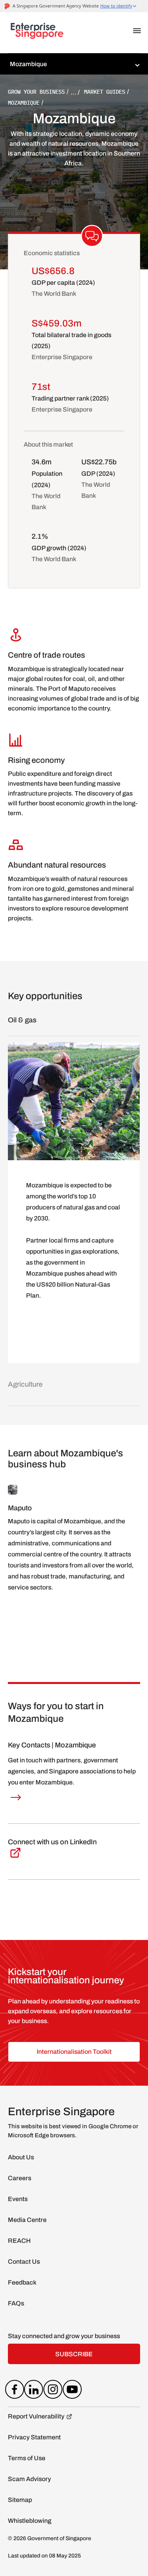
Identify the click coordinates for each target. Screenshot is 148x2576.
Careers (20, 2178)
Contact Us (24, 2262)
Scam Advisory (29, 2479)
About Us (21, 2157)
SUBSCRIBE (74, 2354)
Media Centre (27, 2220)
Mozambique (24, 103)
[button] (137, 31)
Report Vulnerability (36, 2416)
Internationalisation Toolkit (74, 2052)
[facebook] (14, 2391)
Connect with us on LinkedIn (52, 1842)
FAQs (16, 2303)
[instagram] (53, 2391)
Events (18, 2199)
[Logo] (37, 33)
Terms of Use (27, 2458)
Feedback (22, 2282)
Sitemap (20, 2500)
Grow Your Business (36, 92)
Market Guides (105, 92)
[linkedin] (34, 2391)
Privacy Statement (34, 2437)
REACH (19, 2241)
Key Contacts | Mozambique (52, 1745)
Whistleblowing (30, 2521)
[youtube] (72, 2391)
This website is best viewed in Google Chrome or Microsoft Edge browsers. (73, 2131)
